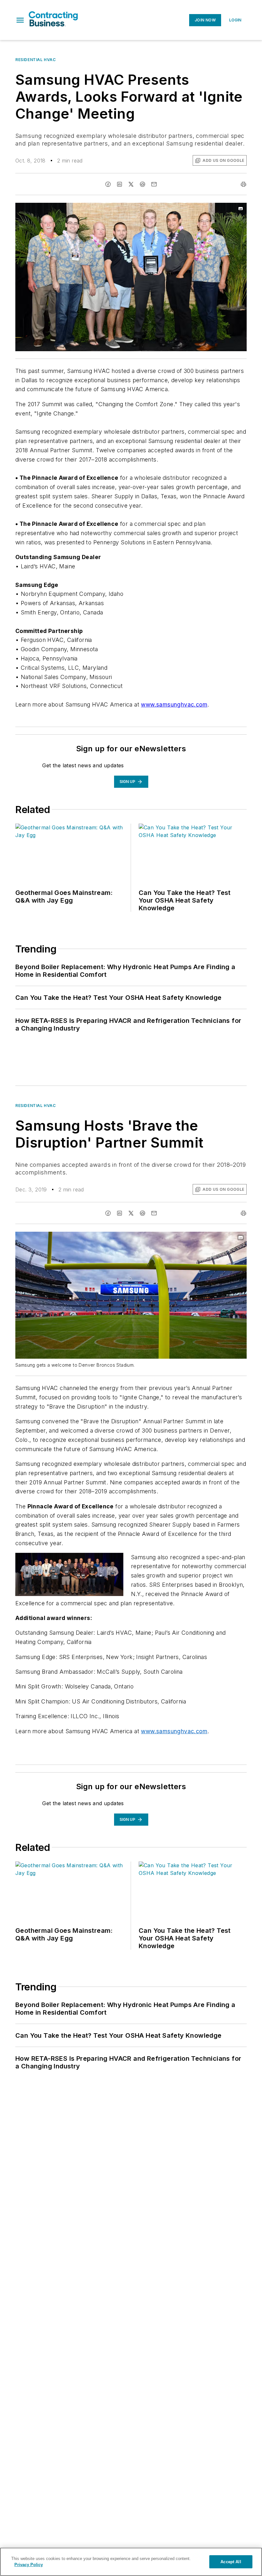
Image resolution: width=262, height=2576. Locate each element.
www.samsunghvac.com (174, 704)
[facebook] (108, 184)
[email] (154, 184)
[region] (131, 2562)
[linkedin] (119, 184)
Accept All (231, 2562)
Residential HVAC (36, 60)
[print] (243, 184)
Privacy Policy (29, 2565)
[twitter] (131, 184)
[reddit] (143, 184)
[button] (20, 20)
